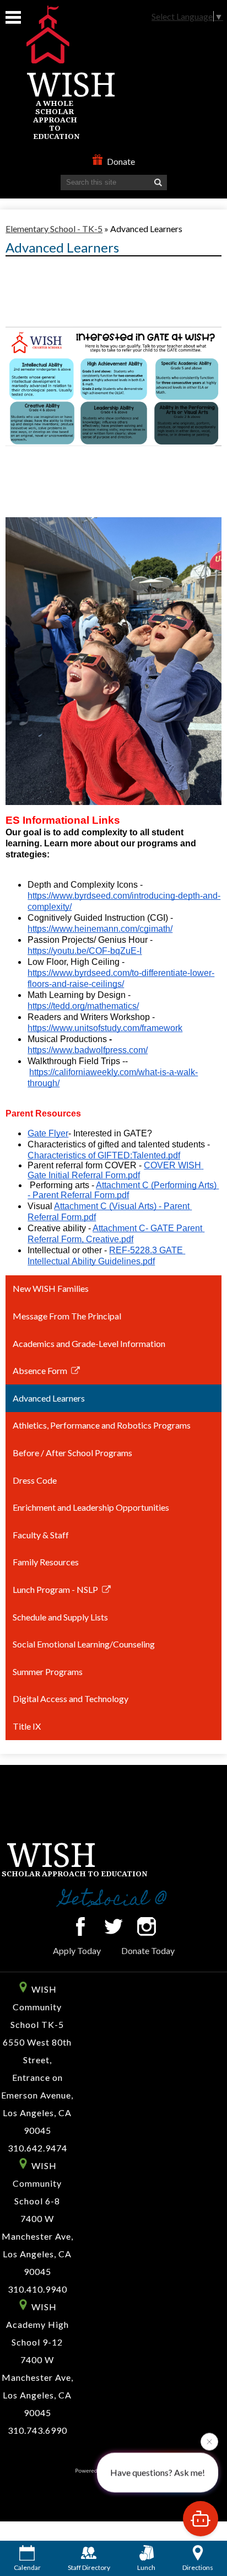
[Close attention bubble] (209, 2443)
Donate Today (148, 1950)
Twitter (113, 1926)
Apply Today (77, 1950)
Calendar (27, 2567)
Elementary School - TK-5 (54, 229)
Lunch (146, 2567)
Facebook (80, 1926)
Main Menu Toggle (13, 17)
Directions (198, 2567)
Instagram (147, 1926)
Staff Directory (89, 2567)
